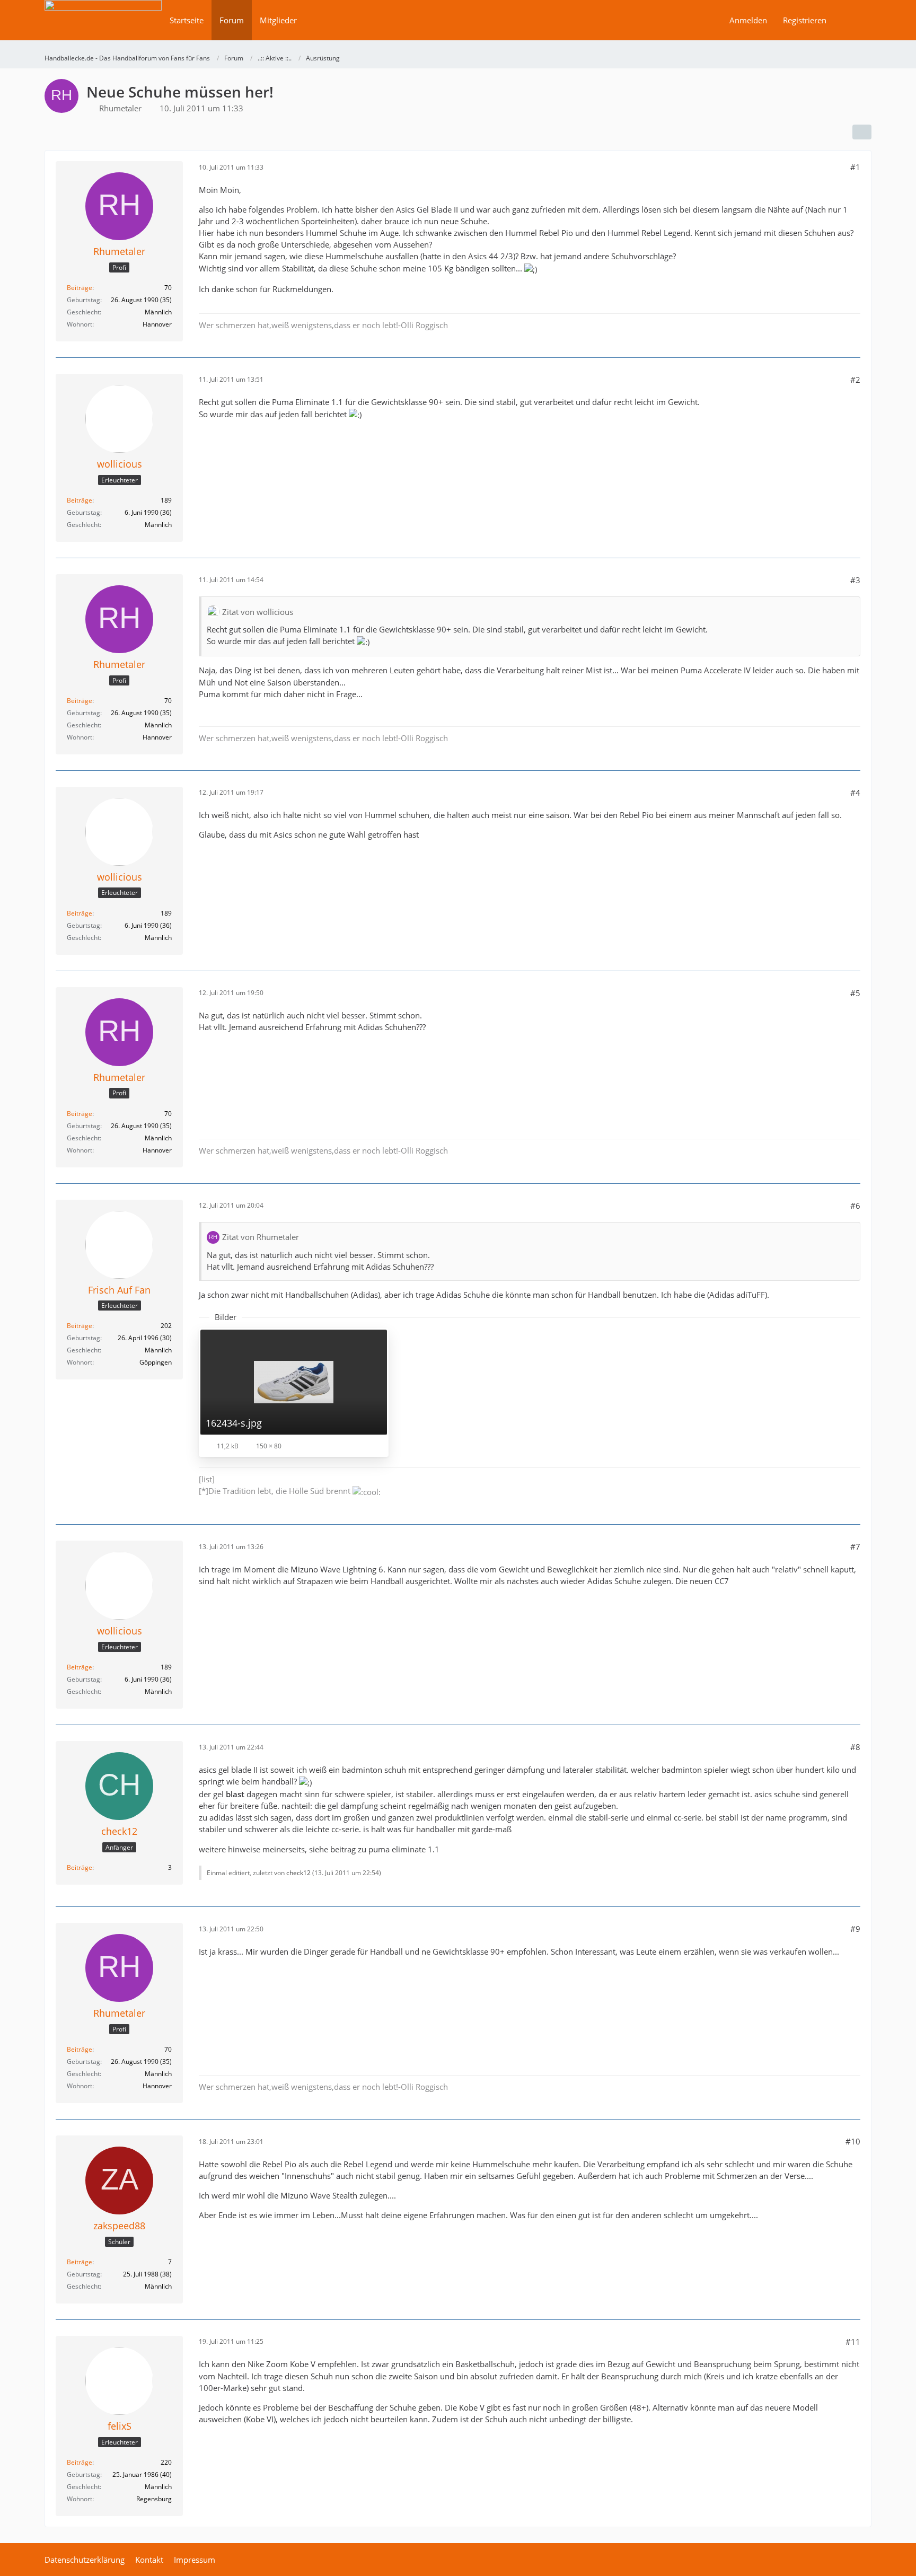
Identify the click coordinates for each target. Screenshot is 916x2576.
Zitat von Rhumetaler (261, 1237)
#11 (853, 2342)
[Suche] (853, 20)
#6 (855, 1206)
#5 (855, 993)
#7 (855, 1546)
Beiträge (80, 288)
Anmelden (748, 20)
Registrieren (805, 20)
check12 (298, 1873)
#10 (853, 2141)
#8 (855, 1747)
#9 (855, 1929)
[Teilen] (862, 132)
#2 (855, 380)
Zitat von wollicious (258, 612)
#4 (855, 793)
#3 (855, 580)
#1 (855, 167)
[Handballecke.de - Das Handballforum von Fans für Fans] (103, 27)
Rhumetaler (120, 108)
